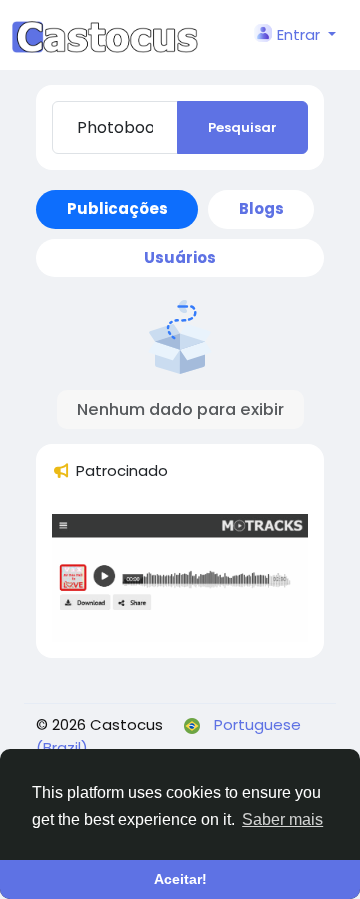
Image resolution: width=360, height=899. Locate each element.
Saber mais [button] (282, 819)
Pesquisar (242, 127)
